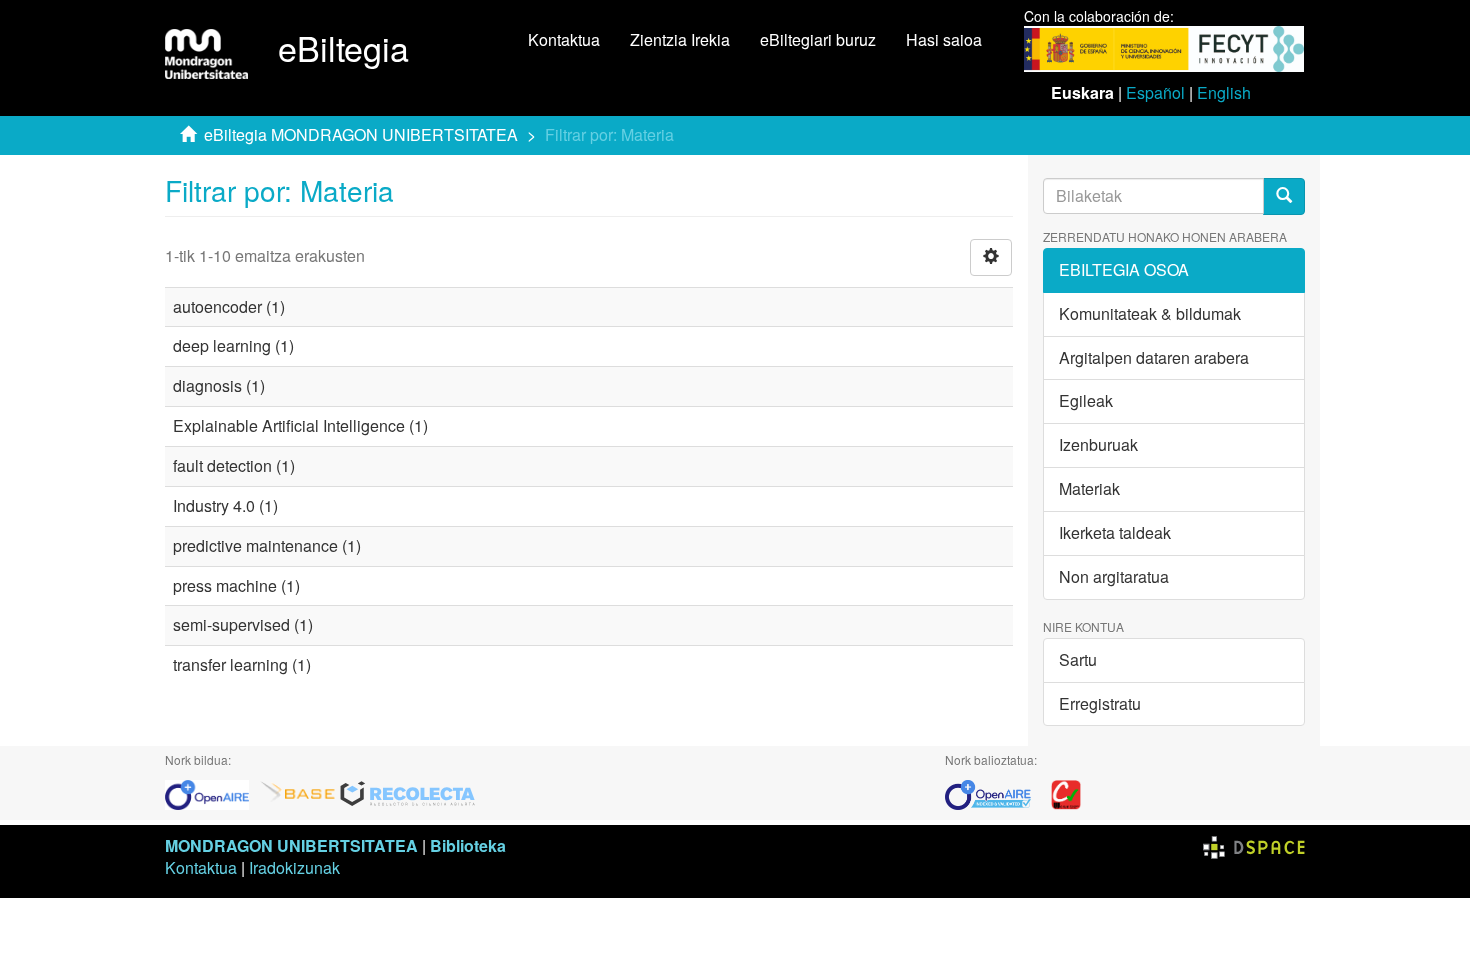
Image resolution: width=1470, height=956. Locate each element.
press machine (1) (236, 585)
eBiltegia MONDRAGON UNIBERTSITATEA (361, 134)
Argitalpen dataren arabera (1154, 357)
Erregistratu (1100, 703)
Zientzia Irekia (680, 39)
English (1224, 92)
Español (1155, 92)
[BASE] (298, 792)
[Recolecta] (408, 792)
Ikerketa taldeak (1115, 532)
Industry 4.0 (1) (225, 505)
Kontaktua (564, 39)
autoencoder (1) (229, 306)
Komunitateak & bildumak (1150, 313)
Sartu (1078, 659)
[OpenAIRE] (212, 792)
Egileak (1086, 400)
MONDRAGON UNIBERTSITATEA (291, 845)
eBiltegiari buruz (818, 39)
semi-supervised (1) (243, 624)
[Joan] (1284, 196)
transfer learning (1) (242, 664)
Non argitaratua (1114, 576)
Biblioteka (468, 845)
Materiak (1089, 488)
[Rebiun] (1066, 792)
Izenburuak (1098, 444)
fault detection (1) (234, 465)
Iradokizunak (294, 867)
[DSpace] (1254, 845)
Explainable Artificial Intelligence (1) (300, 425)
